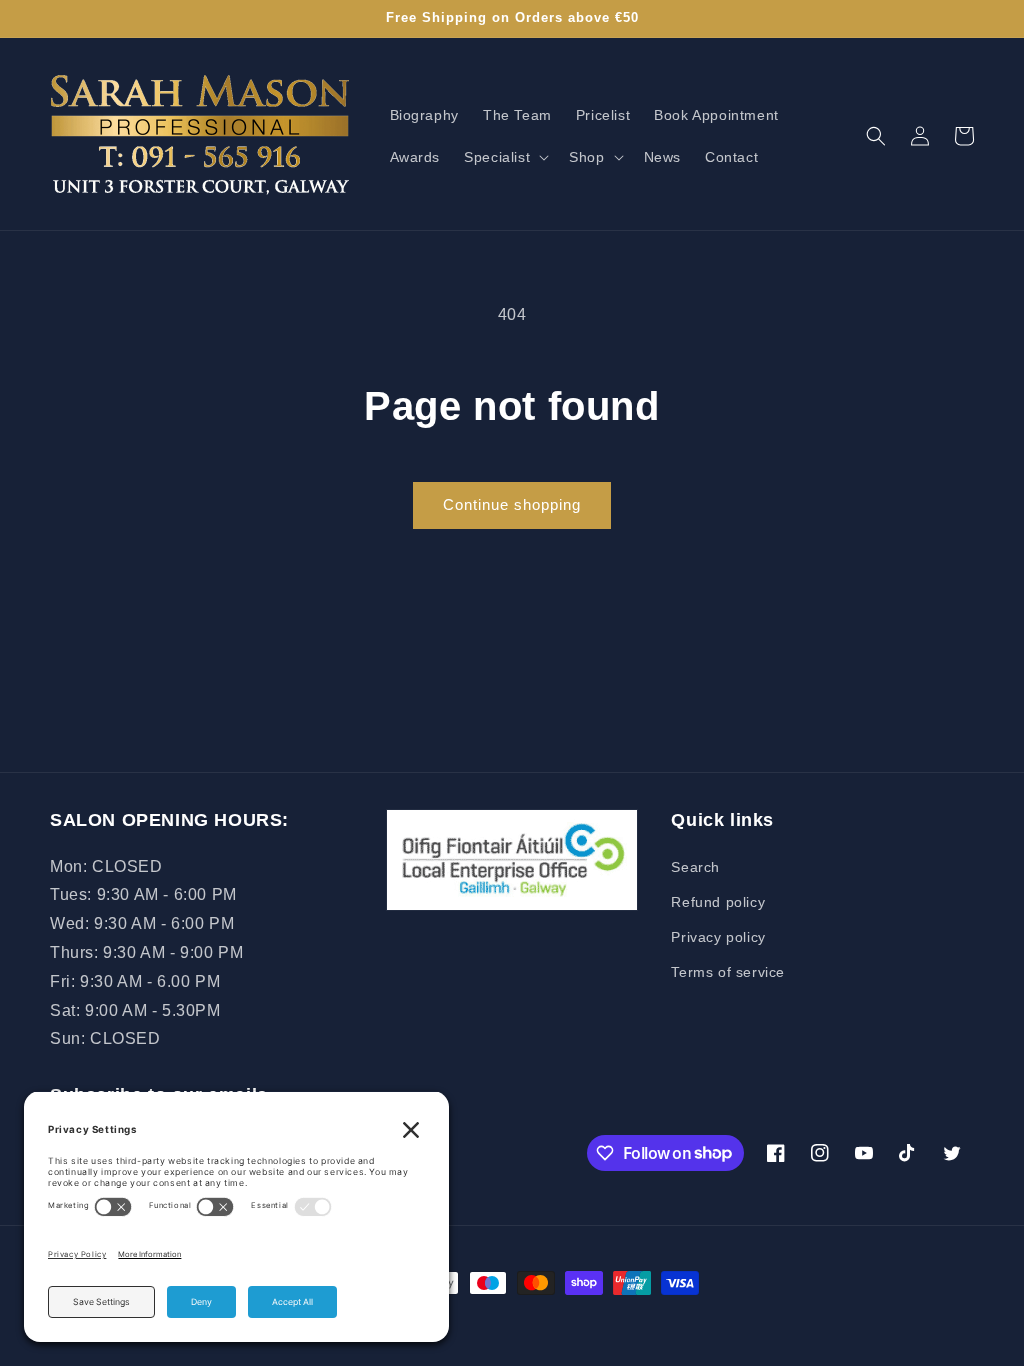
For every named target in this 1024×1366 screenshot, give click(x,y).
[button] (504, 157)
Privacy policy (718, 937)
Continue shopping (512, 504)
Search (695, 867)
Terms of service (728, 972)
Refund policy (718, 902)
